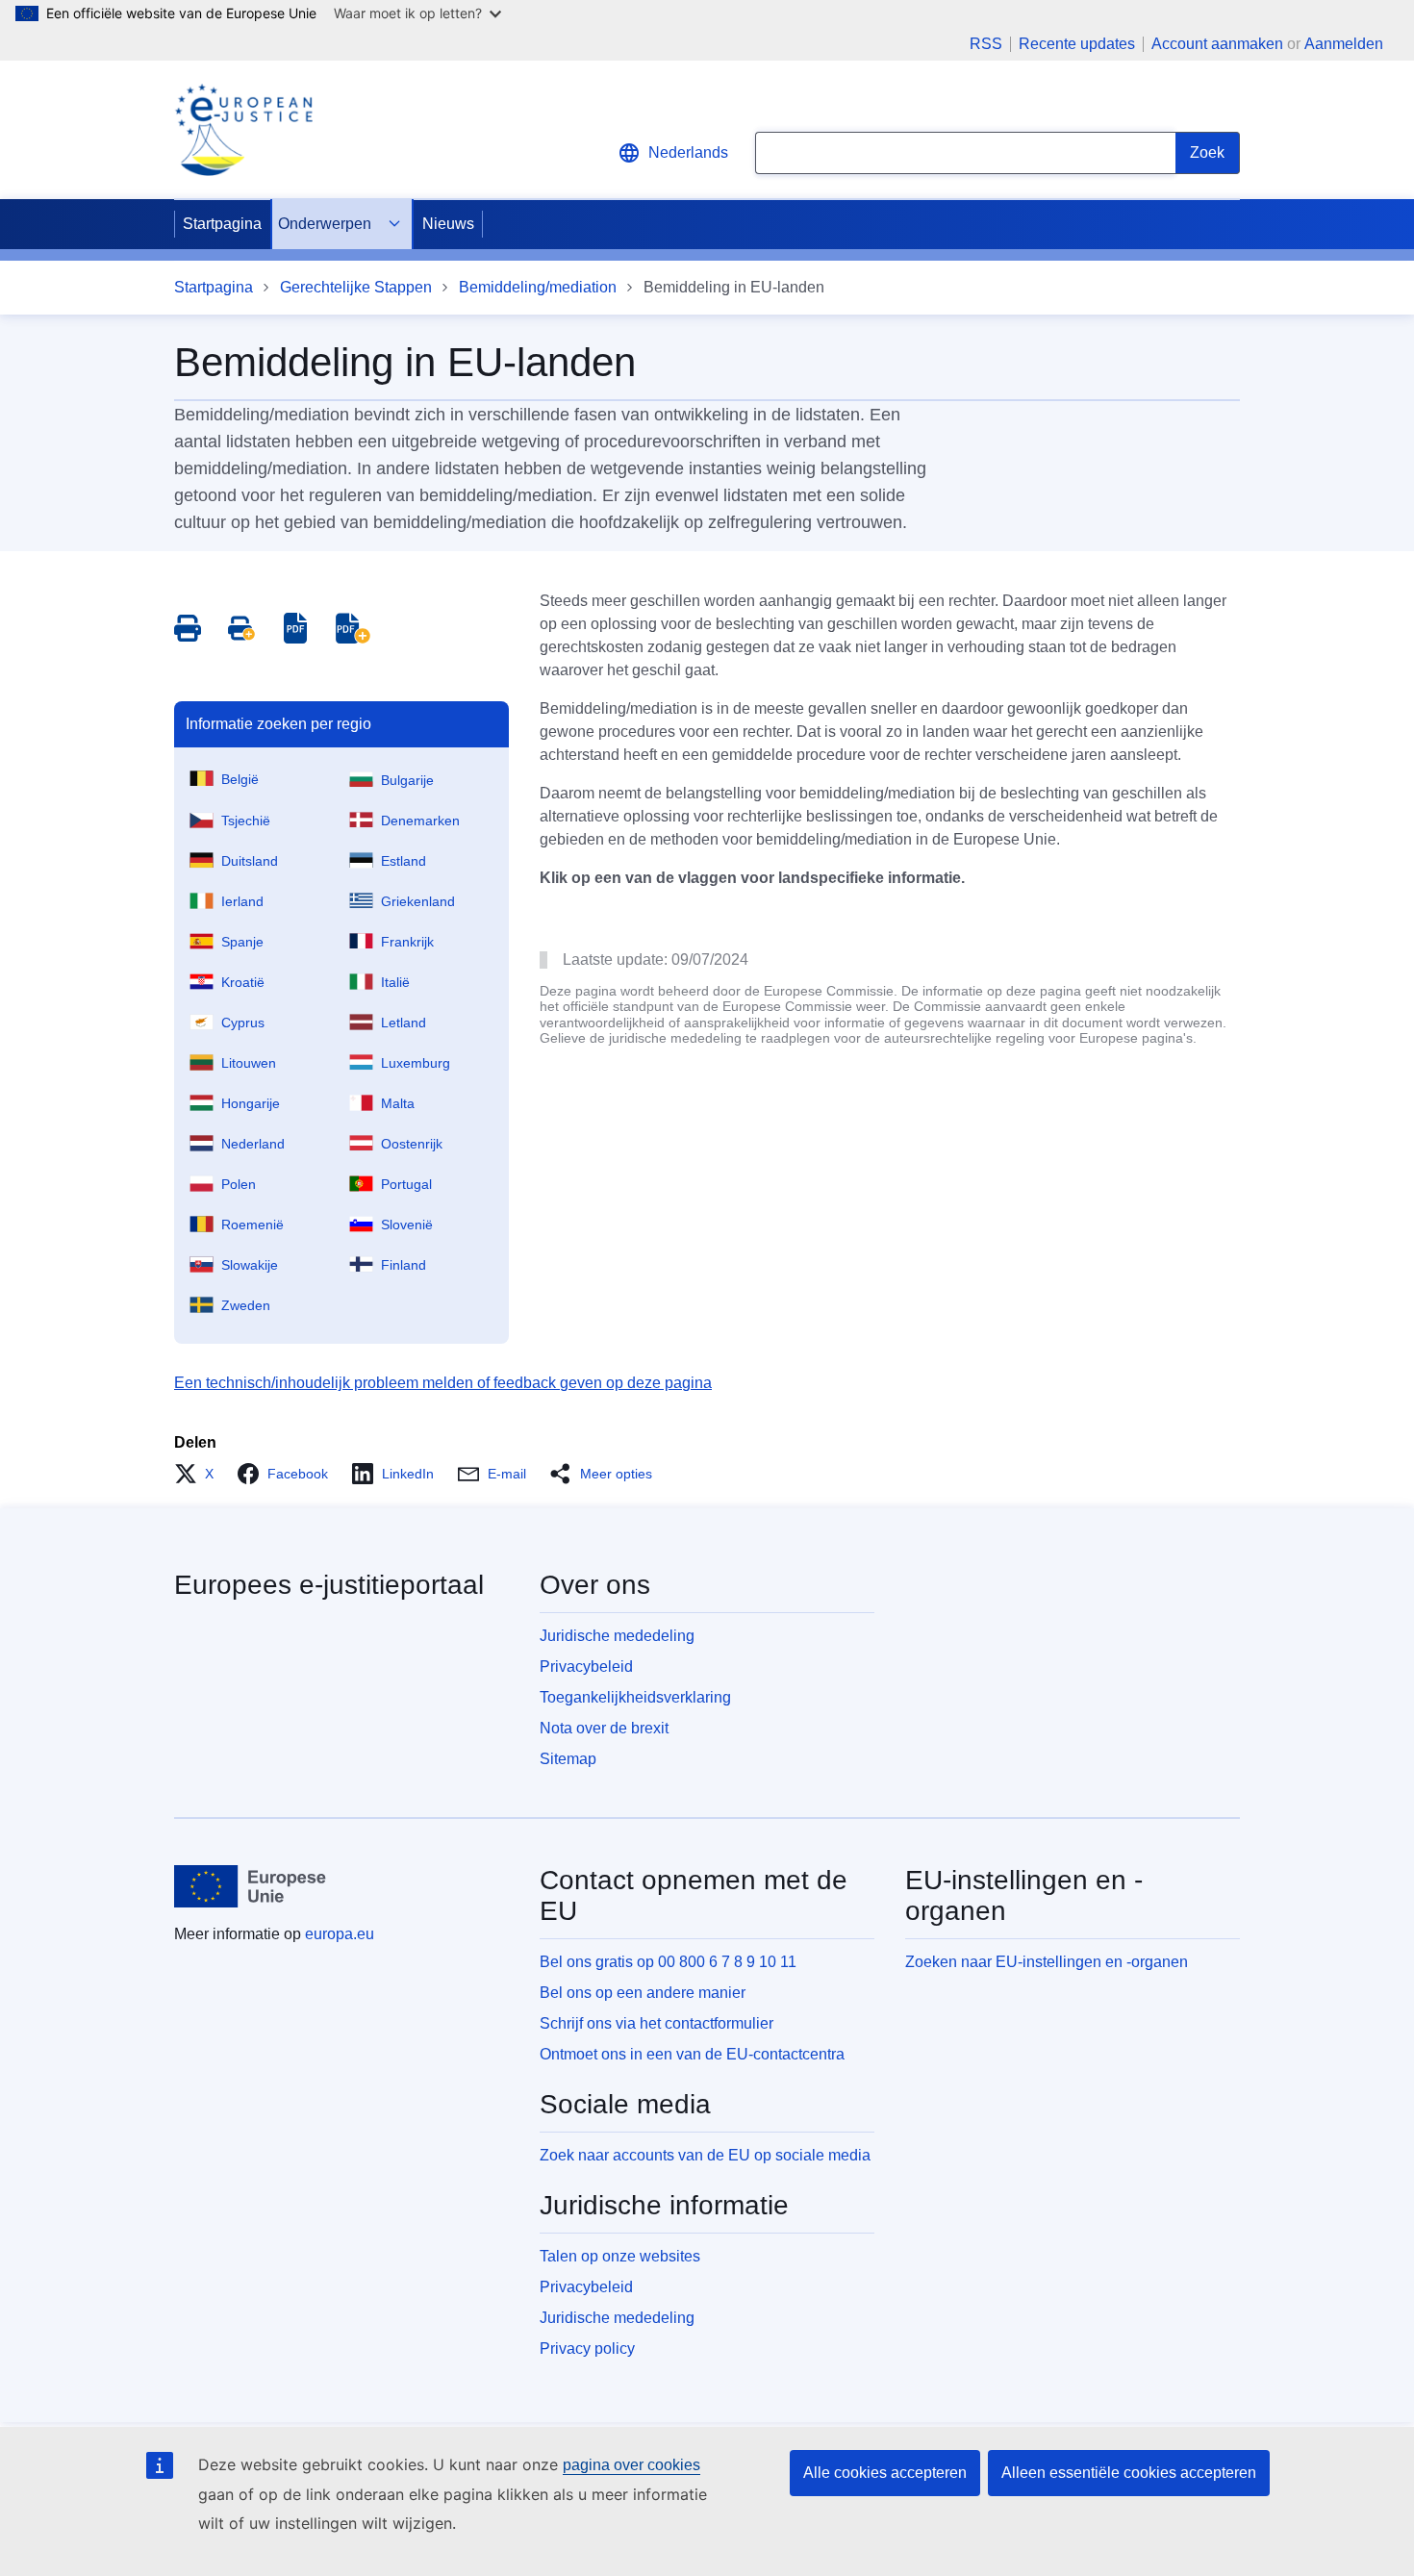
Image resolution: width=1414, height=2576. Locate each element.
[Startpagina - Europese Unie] (251, 1886)
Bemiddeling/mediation (538, 287)
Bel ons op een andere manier (643, 1993)
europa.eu (340, 1934)
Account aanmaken (1217, 44)
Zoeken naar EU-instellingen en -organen (1047, 1962)
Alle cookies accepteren (885, 2473)
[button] (200, 1474)
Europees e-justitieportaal (329, 1585)
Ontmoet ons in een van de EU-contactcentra (692, 2054)
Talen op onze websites (620, 2256)
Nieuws (448, 224)
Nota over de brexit (604, 1728)
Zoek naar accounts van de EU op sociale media (705, 2155)
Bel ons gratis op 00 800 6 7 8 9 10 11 (668, 1962)
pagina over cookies (631, 2465)
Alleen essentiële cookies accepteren (1129, 2473)
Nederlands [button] (688, 152)
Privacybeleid (586, 1667)
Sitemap (568, 1759)
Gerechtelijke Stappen (356, 287)
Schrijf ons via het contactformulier (656, 2023)
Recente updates (1077, 44)
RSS (986, 44)
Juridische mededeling (617, 1636)
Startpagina (222, 224)
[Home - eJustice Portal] (243, 130)
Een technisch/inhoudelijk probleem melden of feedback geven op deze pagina (443, 1383)
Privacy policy (587, 2349)
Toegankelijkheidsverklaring (635, 1697)
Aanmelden (1344, 44)
